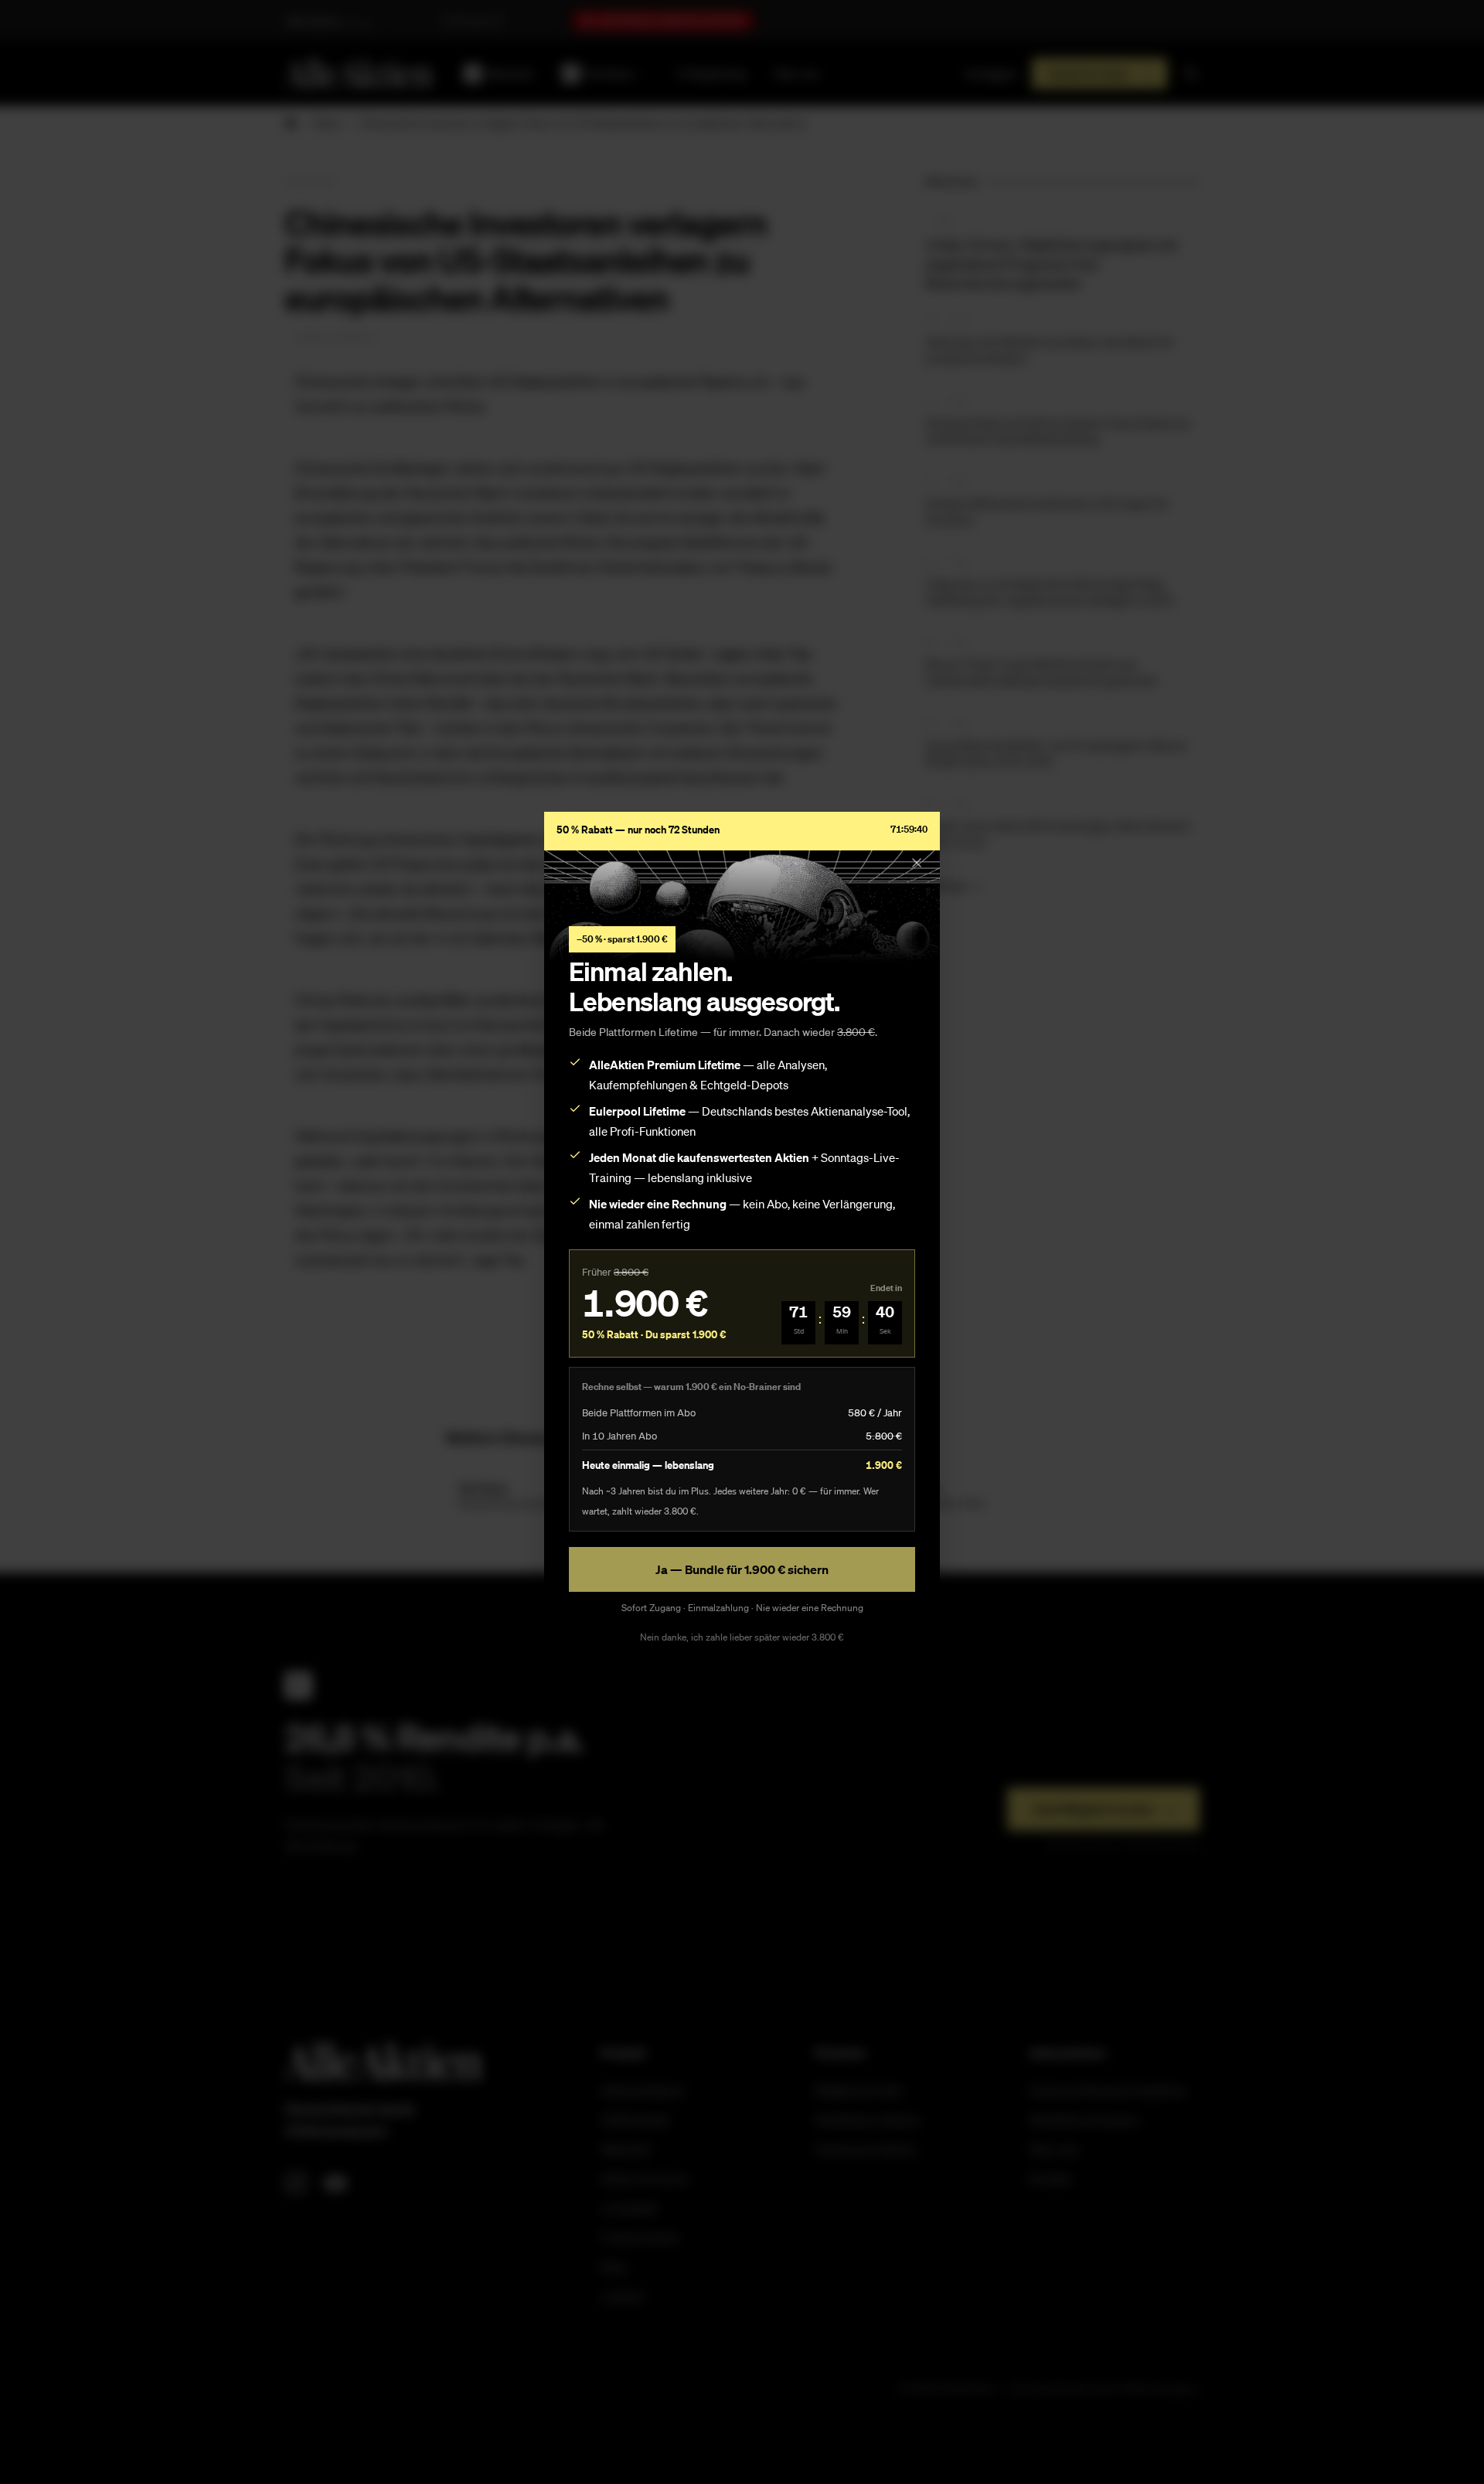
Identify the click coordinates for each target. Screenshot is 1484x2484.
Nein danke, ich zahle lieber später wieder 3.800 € (742, 1637)
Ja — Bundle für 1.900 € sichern (742, 1569)
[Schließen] (917, 863)
